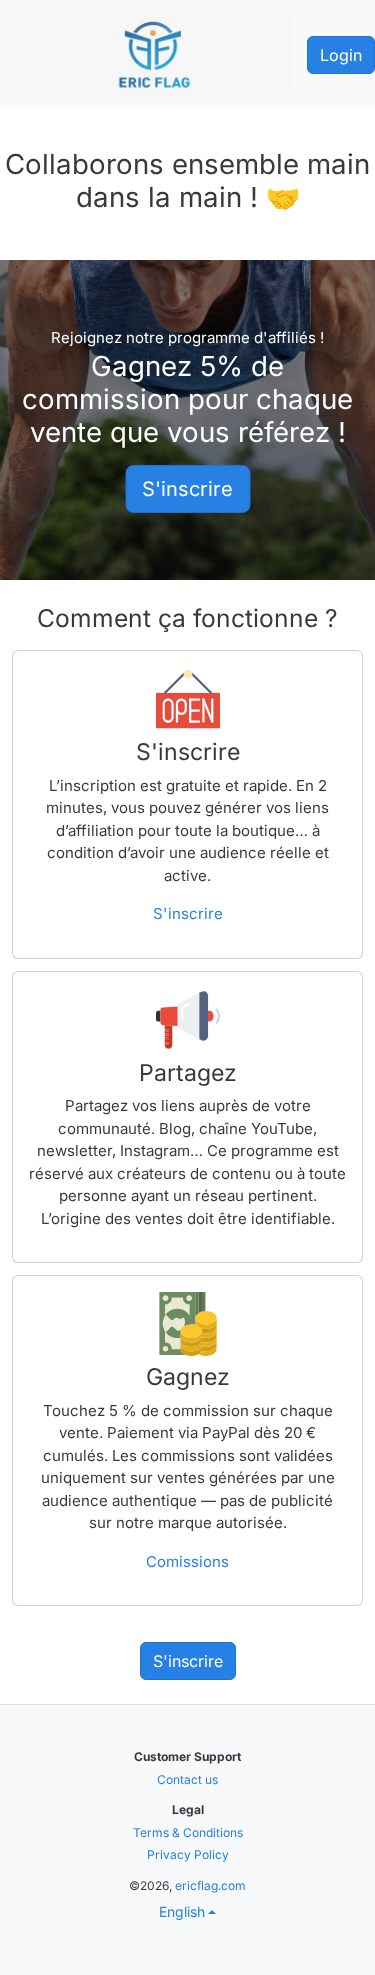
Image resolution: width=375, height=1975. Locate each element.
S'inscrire (187, 489)
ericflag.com (210, 1885)
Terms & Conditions (188, 1832)
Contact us (187, 1779)
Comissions (187, 1561)
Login (341, 55)
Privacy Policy (188, 1854)
